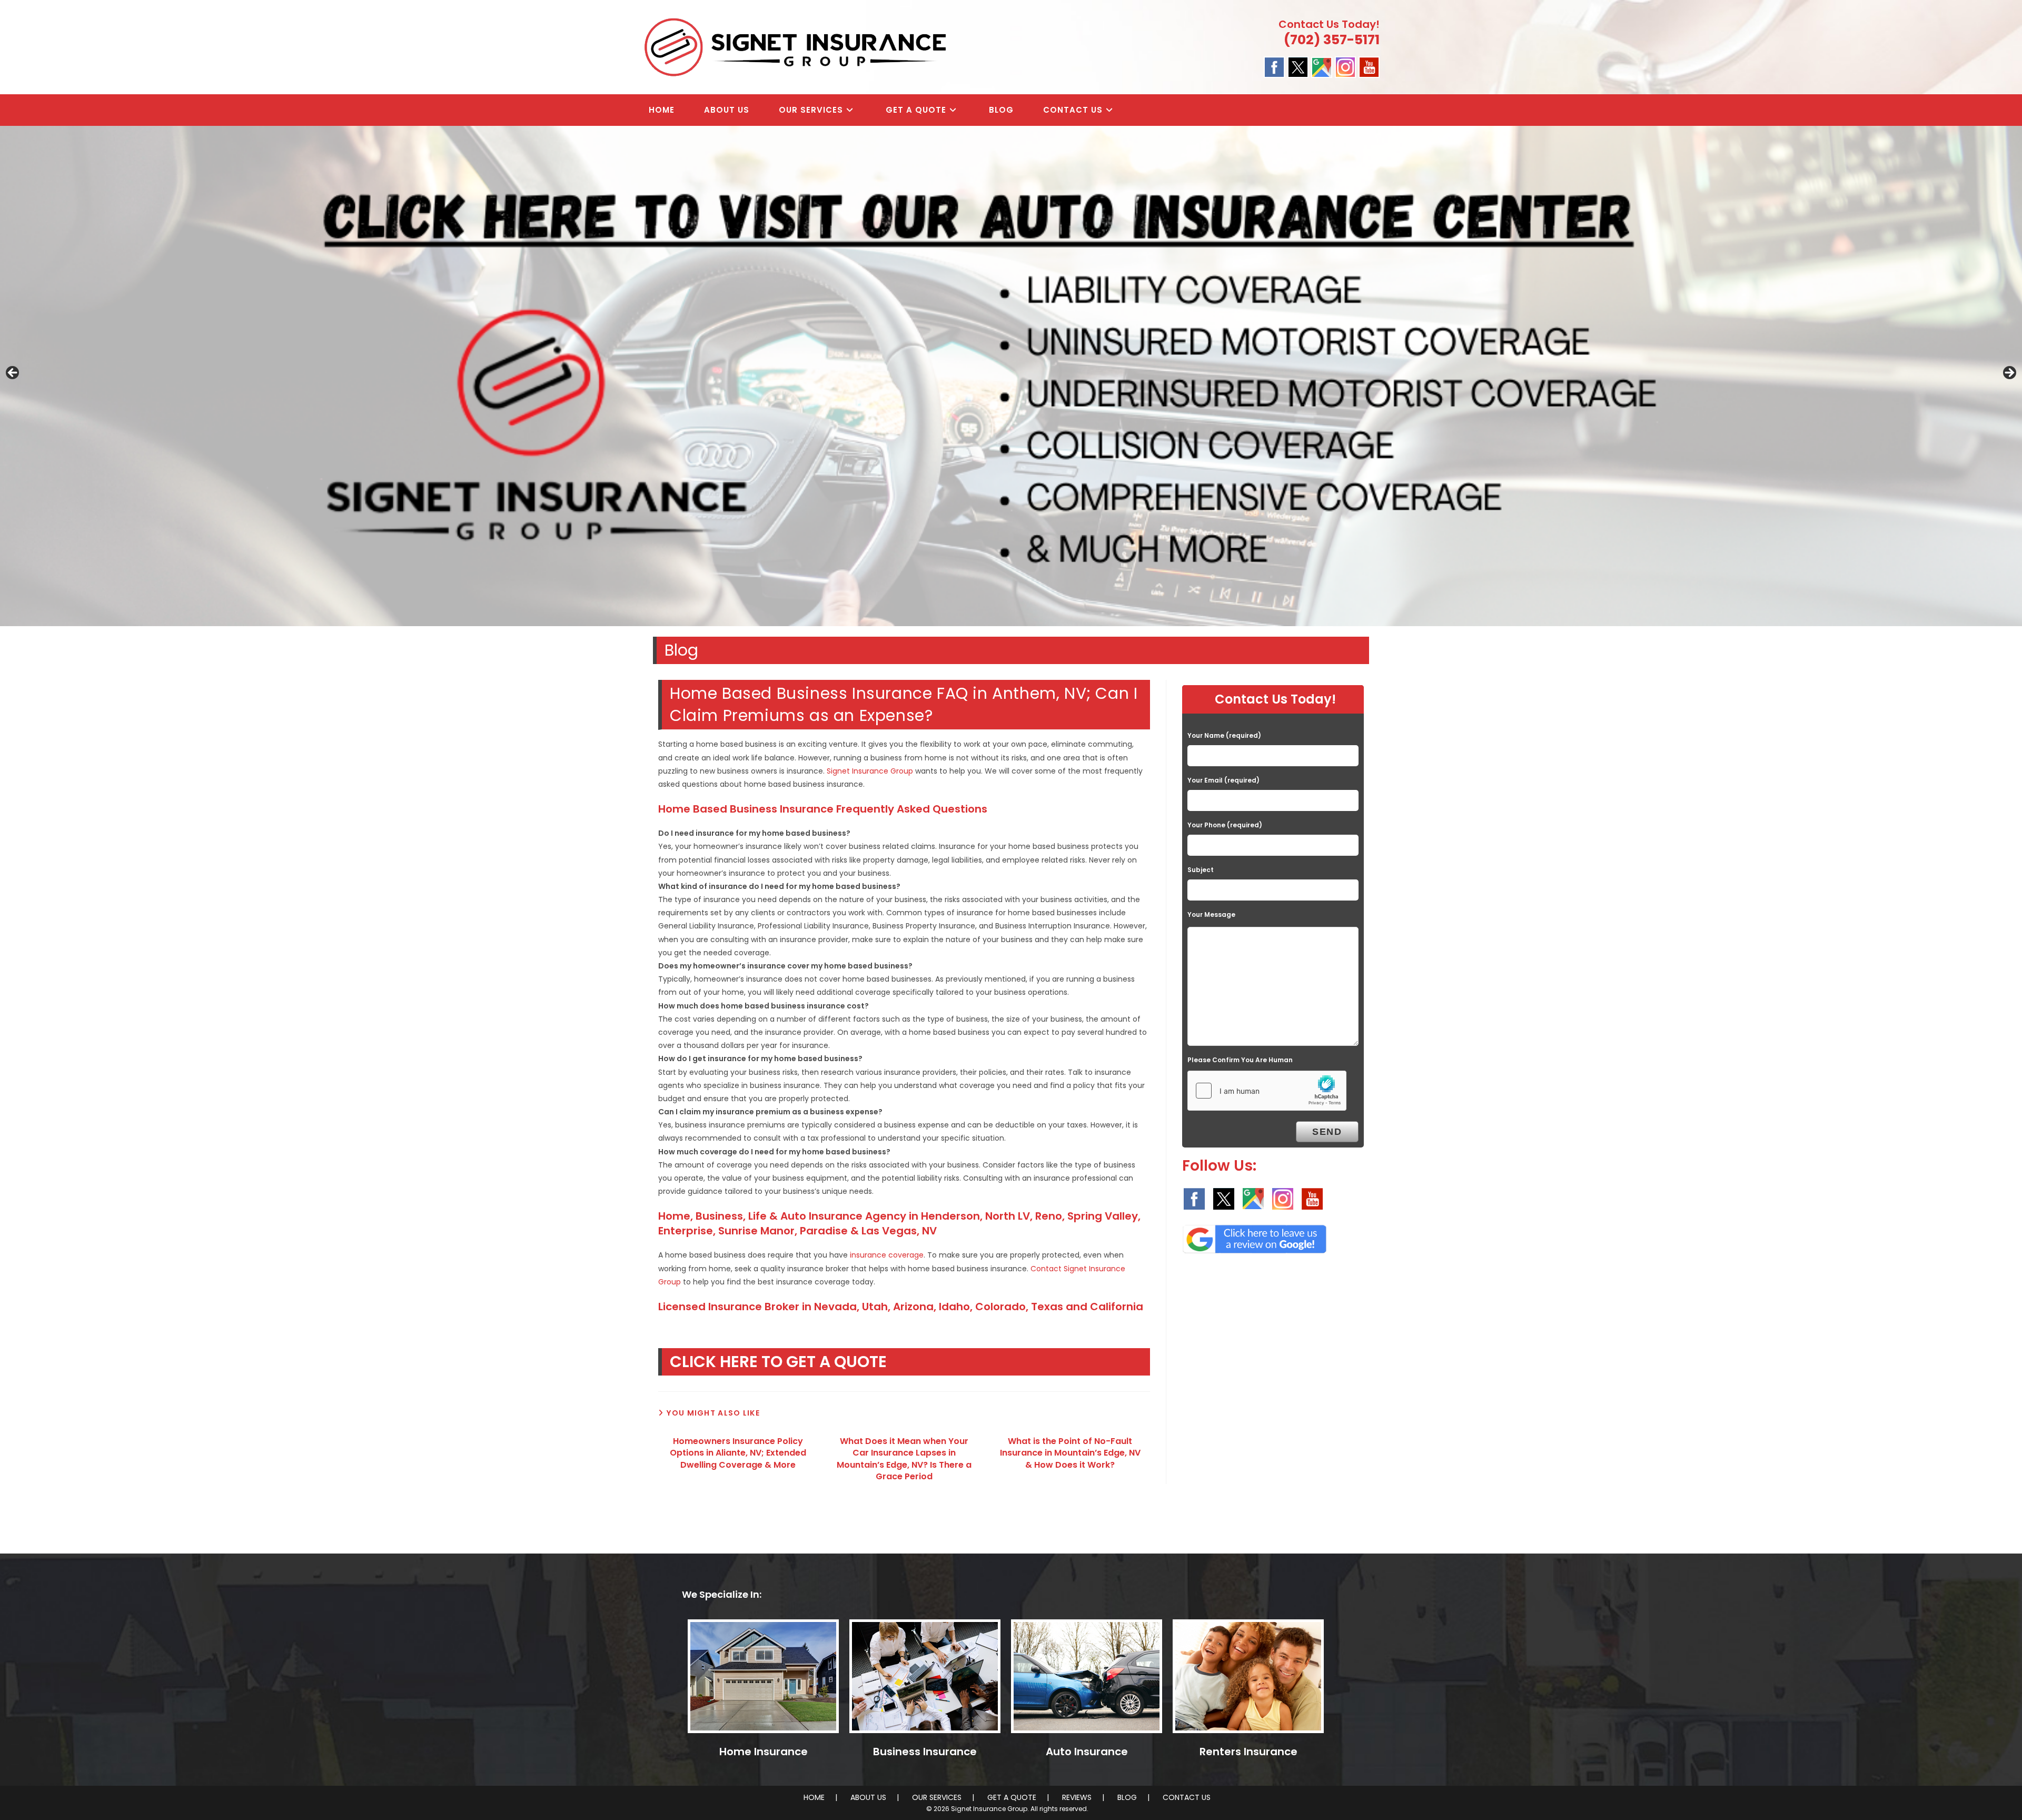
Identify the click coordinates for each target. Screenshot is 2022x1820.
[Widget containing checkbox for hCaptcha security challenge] (1267, 1091)
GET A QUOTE (1012, 1797)
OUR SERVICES (937, 1797)
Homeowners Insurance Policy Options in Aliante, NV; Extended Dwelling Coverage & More (738, 1453)
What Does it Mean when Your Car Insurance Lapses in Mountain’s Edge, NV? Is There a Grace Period (904, 1459)
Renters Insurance (1248, 1752)
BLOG (1127, 1797)
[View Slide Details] (1011, 376)
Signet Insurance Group (870, 771)
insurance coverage (887, 1255)
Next (2009, 373)
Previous (13, 373)
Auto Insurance (1087, 1752)
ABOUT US (868, 1797)
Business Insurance (925, 1752)
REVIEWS (1077, 1797)
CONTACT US (1187, 1797)
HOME (814, 1797)
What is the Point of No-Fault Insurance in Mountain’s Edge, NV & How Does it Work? (1070, 1453)
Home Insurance (764, 1752)
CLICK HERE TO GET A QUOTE (778, 1362)
